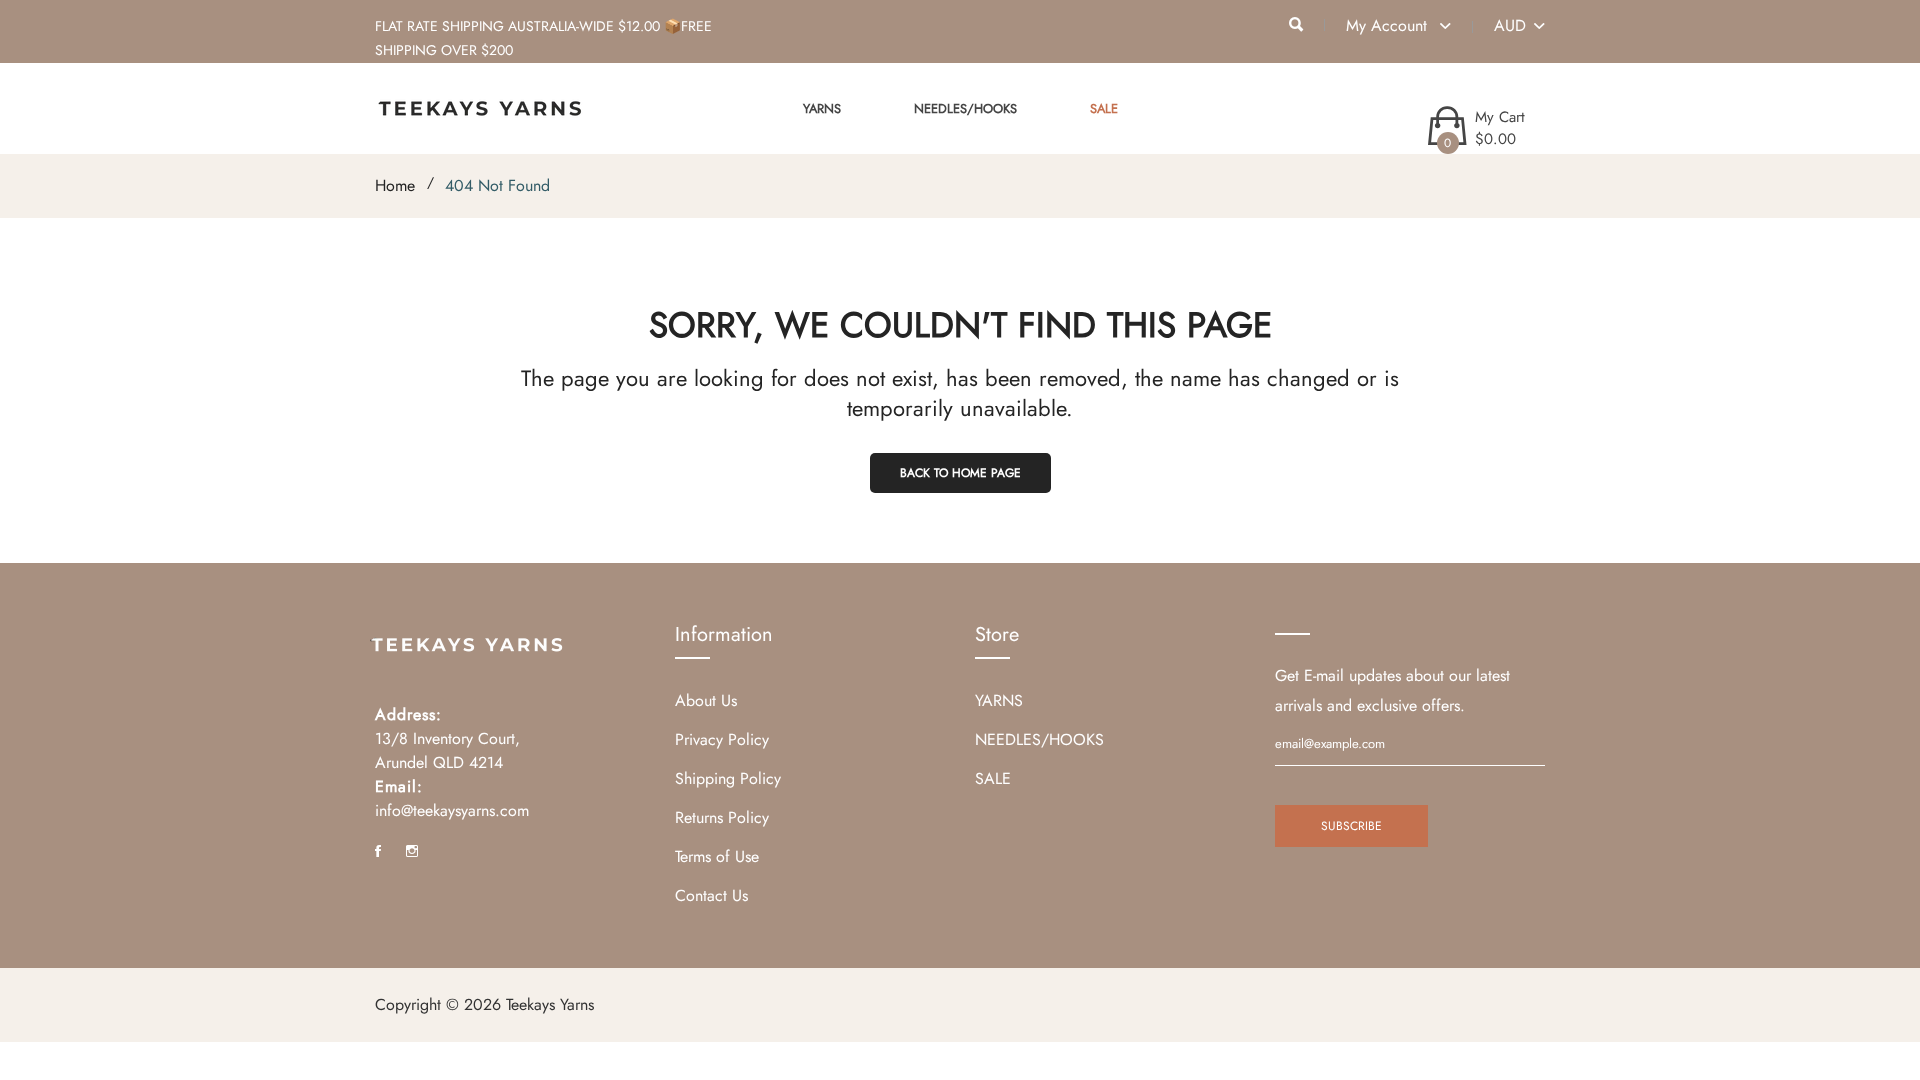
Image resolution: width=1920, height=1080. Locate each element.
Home (395, 185)
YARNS (822, 108)
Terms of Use (717, 856)
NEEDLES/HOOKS (965, 108)
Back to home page (960, 473)
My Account (1389, 25)
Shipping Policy (728, 778)
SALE (1104, 108)
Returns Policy (722, 817)
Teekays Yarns (550, 1004)
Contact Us (711, 895)
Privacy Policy (722, 739)
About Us (706, 700)
